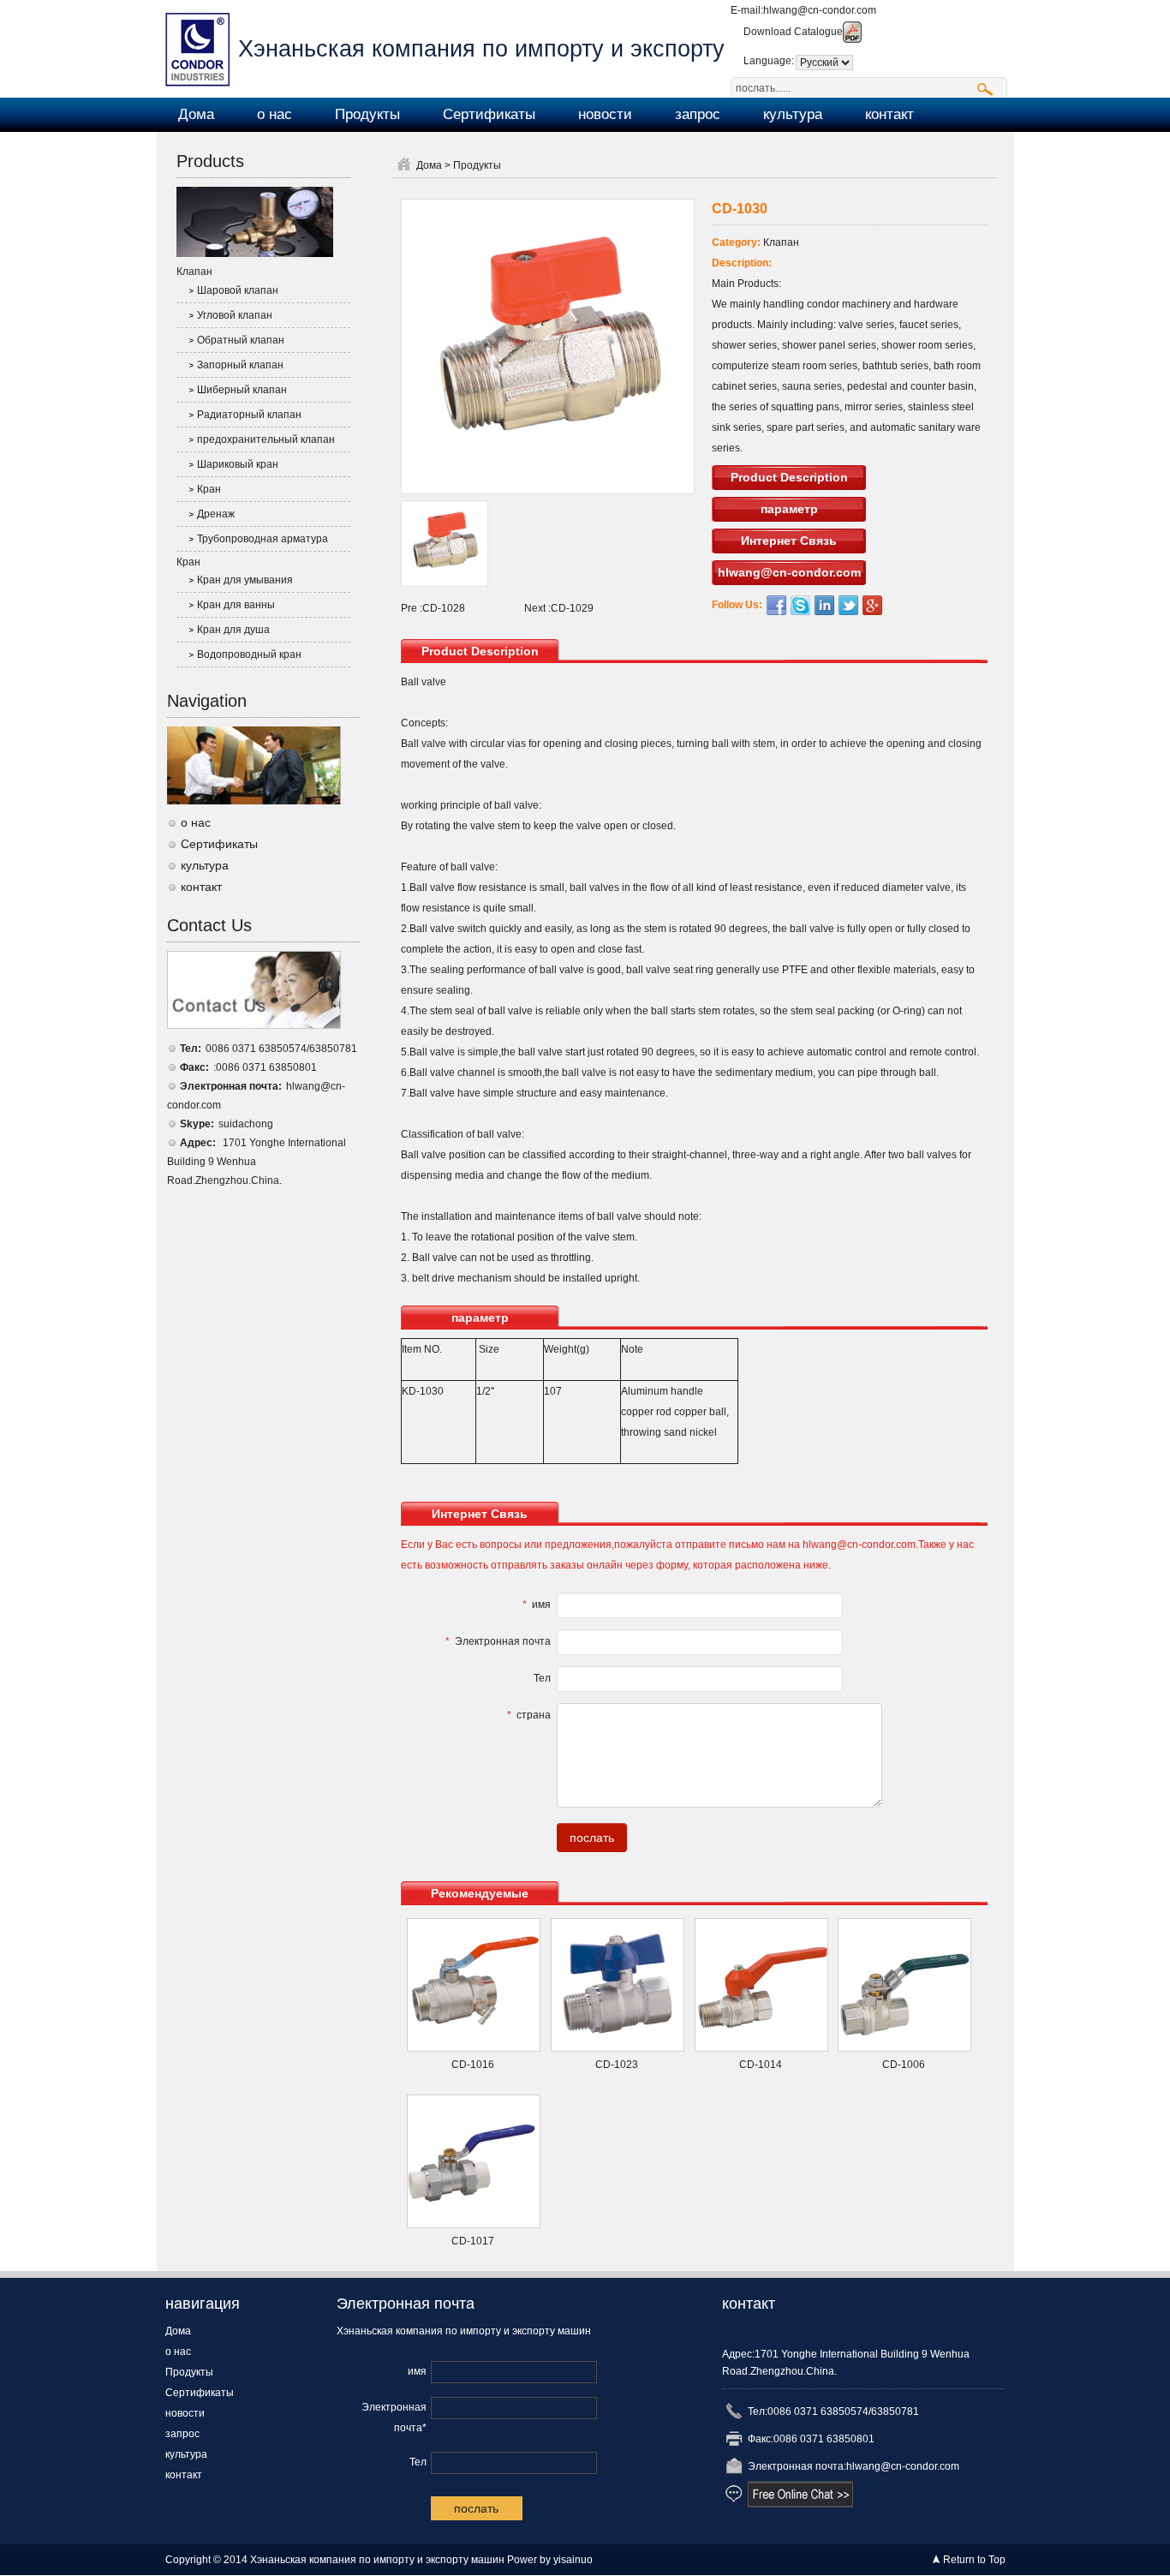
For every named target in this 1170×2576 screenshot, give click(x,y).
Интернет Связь (789, 541)
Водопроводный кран (249, 654)
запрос (698, 114)
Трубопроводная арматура (263, 539)
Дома (196, 114)
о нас (275, 114)
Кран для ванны (236, 605)
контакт (889, 114)
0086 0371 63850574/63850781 (281, 1049)
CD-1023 (617, 2065)
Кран (209, 489)
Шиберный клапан (242, 390)
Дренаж (216, 514)
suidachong (246, 1124)
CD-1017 (473, 2241)
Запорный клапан (240, 365)
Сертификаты (489, 114)
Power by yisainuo (550, 2560)
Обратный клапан (241, 340)
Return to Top (974, 2560)
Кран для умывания (245, 580)
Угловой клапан (235, 315)
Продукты (367, 114)
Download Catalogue (793, 32)
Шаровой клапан (238, 290)
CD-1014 (761, 2065)
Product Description (789, 477)
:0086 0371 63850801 (265, 1067)
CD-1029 (572, 608)
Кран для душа (233, 630)
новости (605, 114)
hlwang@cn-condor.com (820, 10)
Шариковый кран (238, 464)
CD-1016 (473, 2065)
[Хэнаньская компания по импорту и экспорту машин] (202, 48)
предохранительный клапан (266, 439)
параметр (789, 509)
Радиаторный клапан (249, 415)
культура (793, 114)
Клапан (194, 272)
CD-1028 (444, 608)
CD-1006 (904, 2065)
